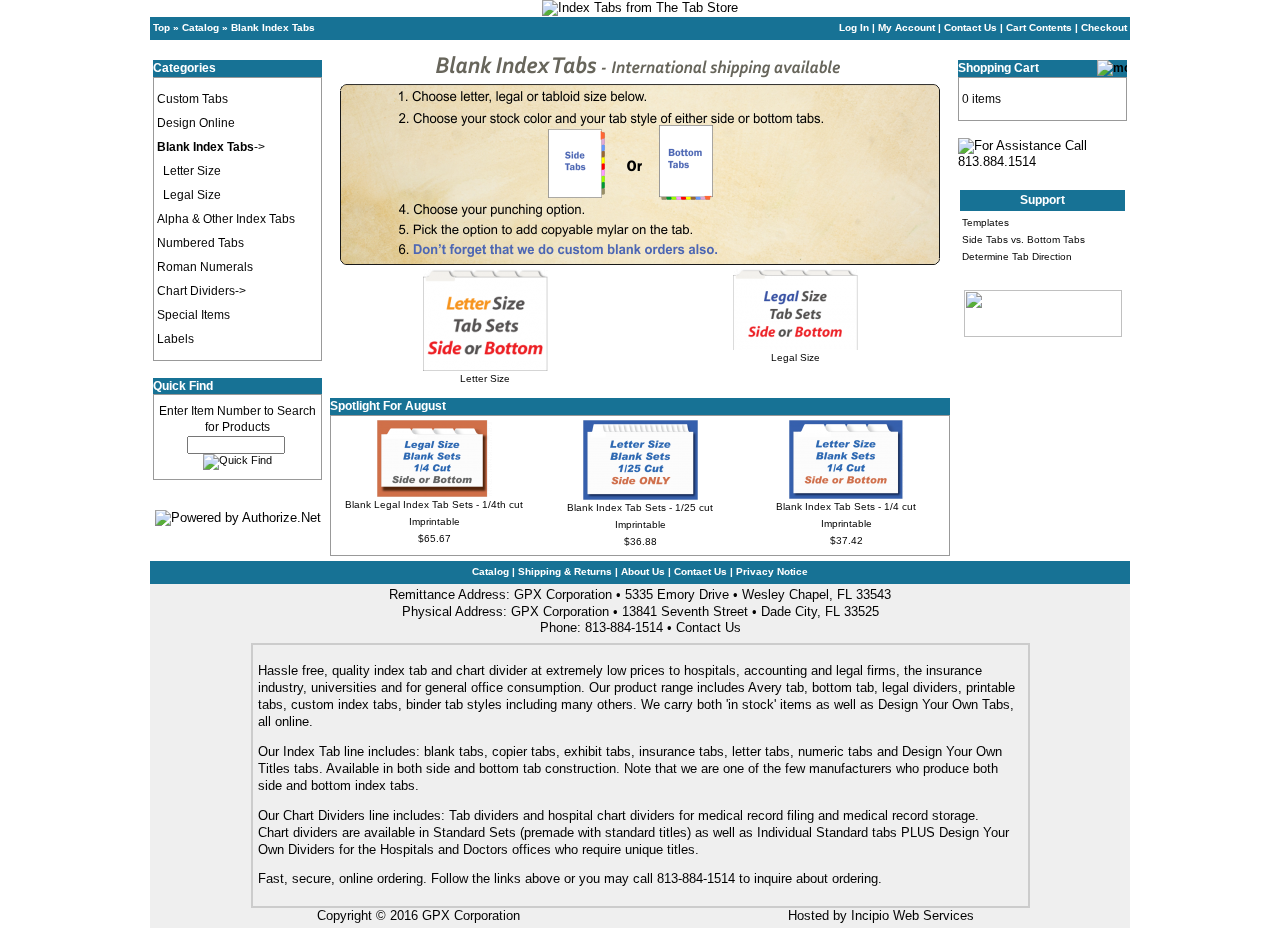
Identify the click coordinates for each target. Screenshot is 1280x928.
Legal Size (192, 195)
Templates (985, 222)
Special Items (193, 315)
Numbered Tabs (200, 243)
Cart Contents (1039, 27)
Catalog (200, 27)
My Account (906, 27)
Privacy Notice (772, 571)
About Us (643, 571)
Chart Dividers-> (201, 291)
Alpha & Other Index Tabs (226, 219)
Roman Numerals (205, 267)
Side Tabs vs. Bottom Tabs (1023, 239)
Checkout (1104, 27)
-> (211, 147)
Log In (854, 27)
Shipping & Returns (565, 571)
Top (161, 27)
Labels (175, 339)
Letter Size (192, 171)
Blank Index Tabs (273, 27)
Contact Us (970, 27)
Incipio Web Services (912, 915)
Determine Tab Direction (1017, 256)
